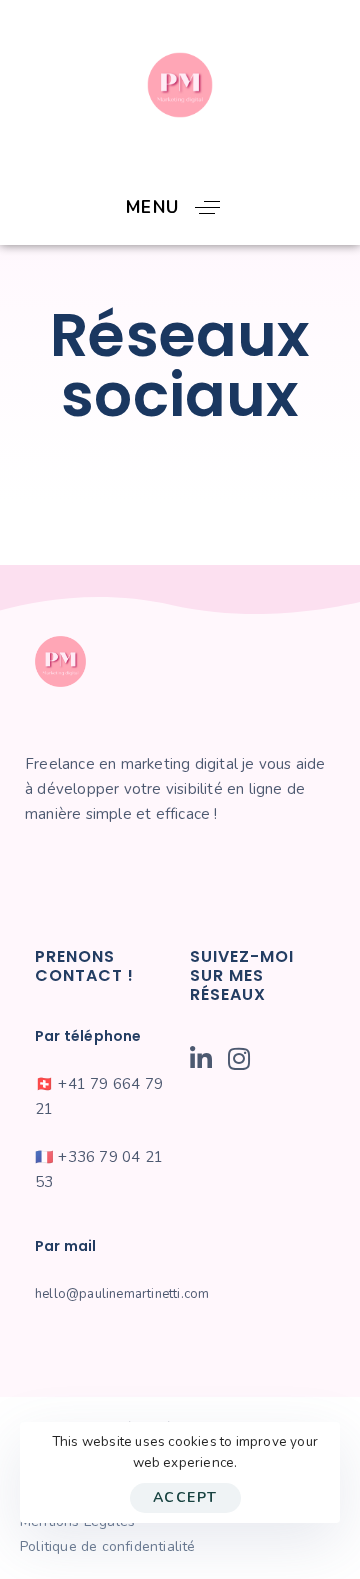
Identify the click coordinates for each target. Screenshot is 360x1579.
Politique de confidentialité (108, 1546)
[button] (180, 207)
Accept (185, 1497)
